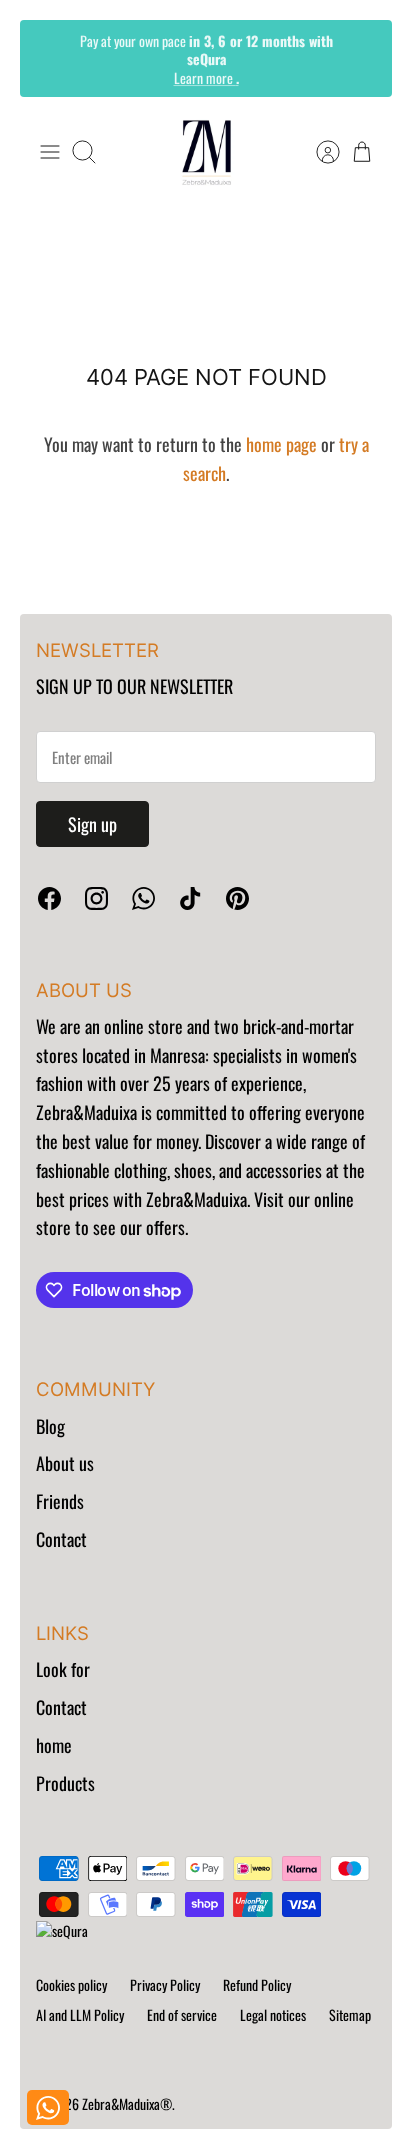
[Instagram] (96, 898)
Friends (60, 1501)
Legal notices (273, 2014)
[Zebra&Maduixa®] (206, 152)
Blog (50, 1426)
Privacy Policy (165, 1984)
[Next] (363, 58)
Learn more (206, 76)
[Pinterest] (237, 898)
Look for (63, 1669)
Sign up (92, 824)
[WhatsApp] (143, 898)
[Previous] (49, 58)
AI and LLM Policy (80, 2014)
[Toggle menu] (50, 152)
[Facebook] (49, 898)
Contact (61, 1539)
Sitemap (350, 2014)
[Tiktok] (190, 898)
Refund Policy (257, 1984)
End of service (182, 2014)
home (54, 1745)
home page (281, 444)
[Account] (318, 152)
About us (65, 1463)
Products (65, 1783)
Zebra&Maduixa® (127, 2103)
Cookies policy (71, 1984)
